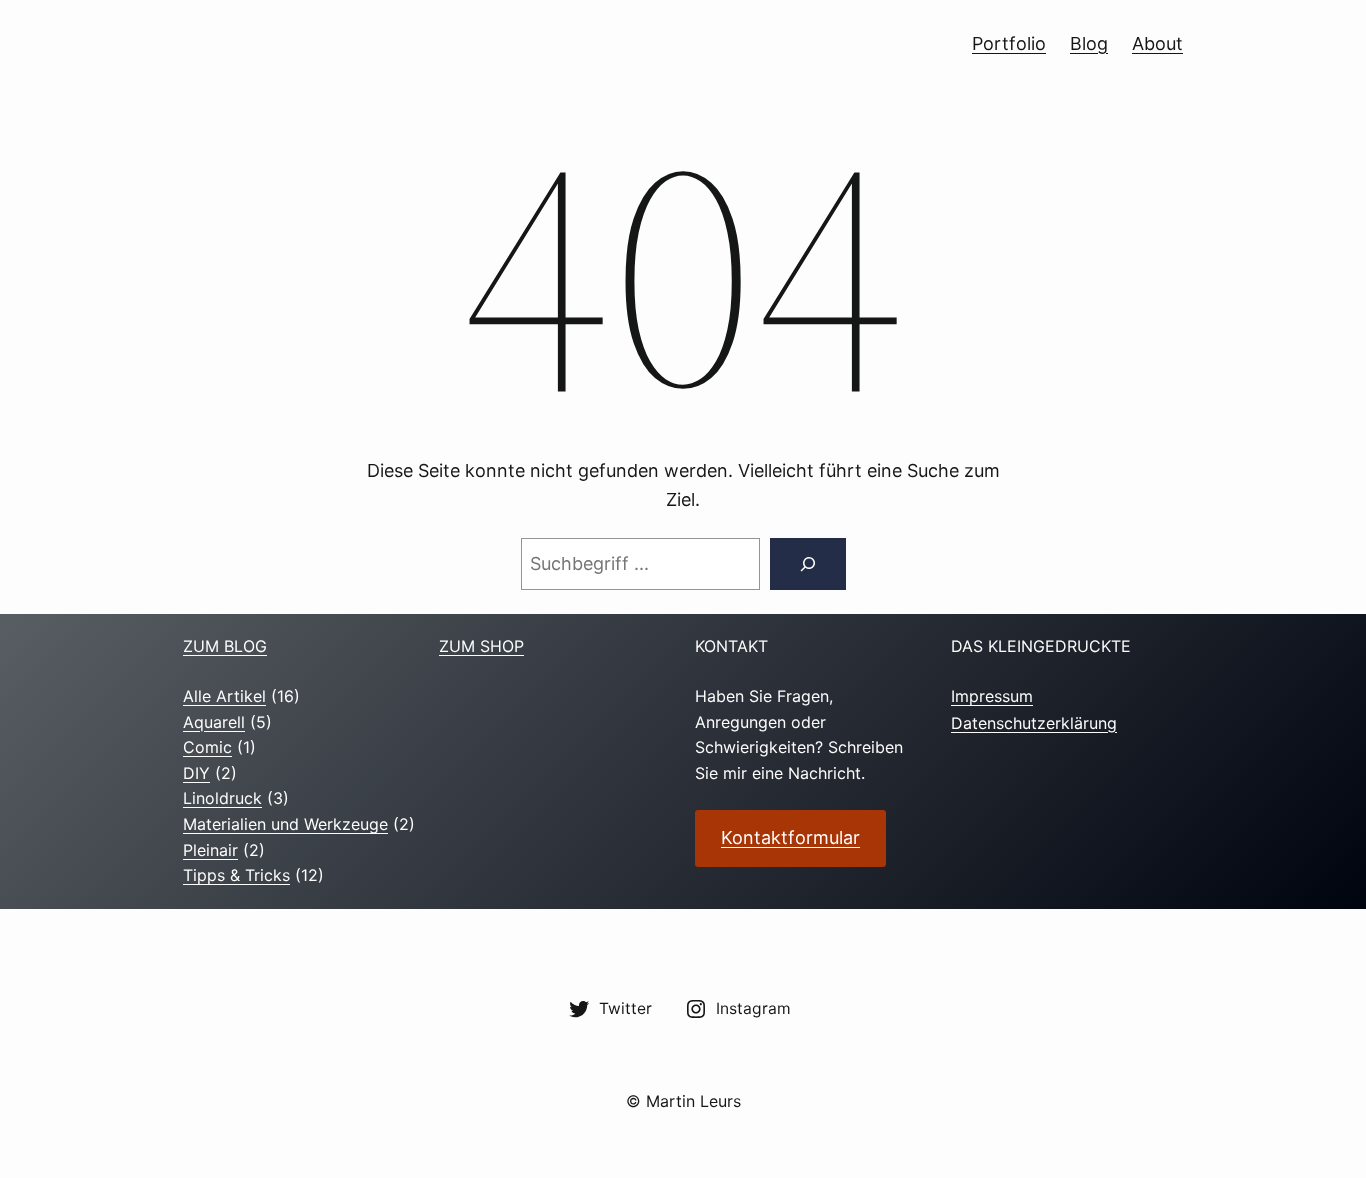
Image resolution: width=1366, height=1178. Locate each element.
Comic (207, 747)
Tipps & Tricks (236, 875)
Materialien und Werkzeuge (285, 824)
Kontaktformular (790, 837)
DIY (196, 773)
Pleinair (210, 850)
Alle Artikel (224, 696)
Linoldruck (222, 798)
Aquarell (214, 722)
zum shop (481, 646)
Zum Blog (225, 646)
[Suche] (808, 564)
